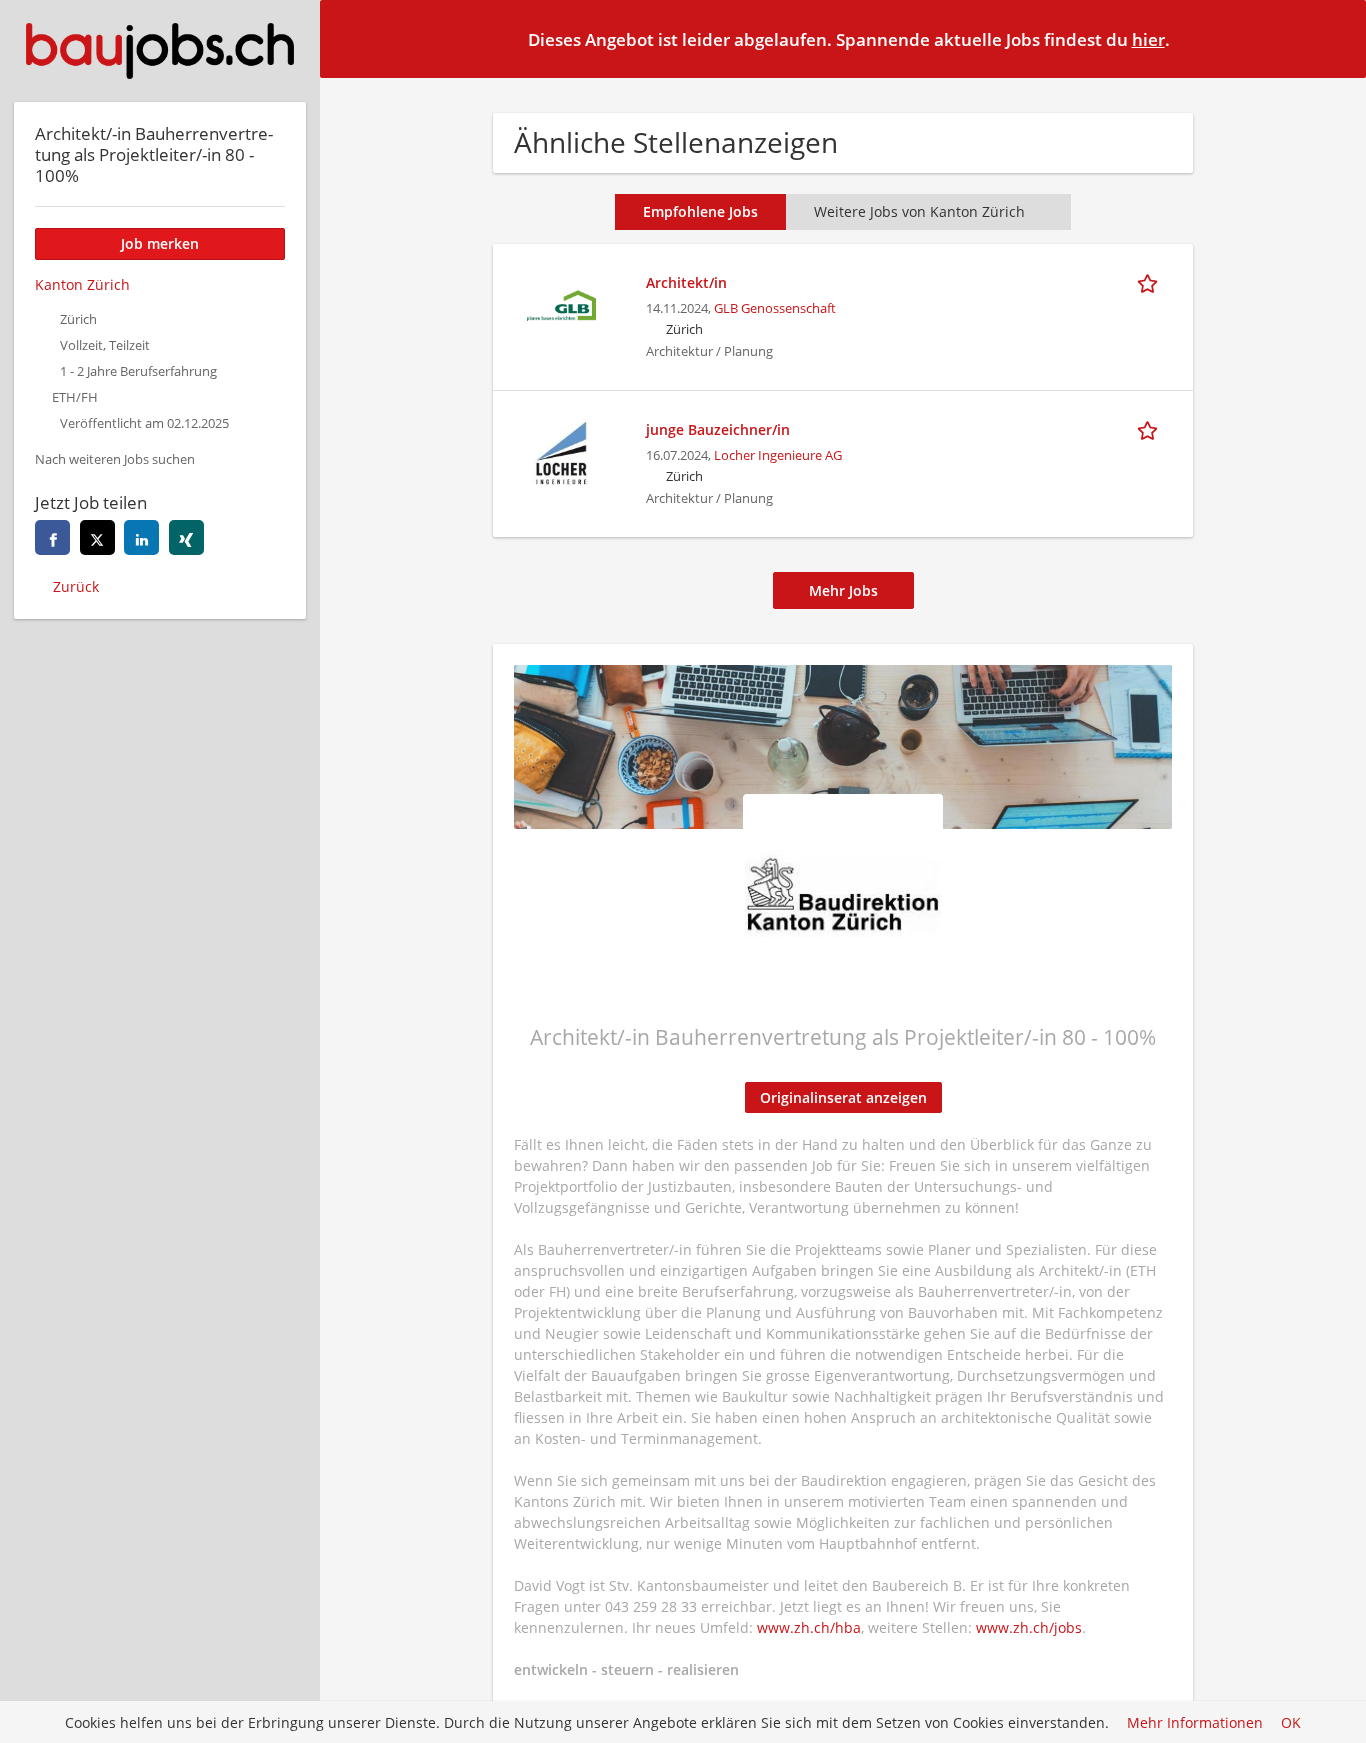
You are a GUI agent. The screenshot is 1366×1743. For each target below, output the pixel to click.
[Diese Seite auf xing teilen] (186, 537)
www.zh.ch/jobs (1029, 1627)
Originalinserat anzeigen (843, 1097)
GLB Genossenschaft (775, 308)
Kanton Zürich (82, 284)
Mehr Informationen (1195, 1722)
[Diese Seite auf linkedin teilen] (141, 537)
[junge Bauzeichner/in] (561, 450)
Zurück (76, 586)
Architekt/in (686, 282)
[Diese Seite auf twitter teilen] (97, 537)
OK (1291, 1722)
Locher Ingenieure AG (778, 455)
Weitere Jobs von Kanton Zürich (919, 211)
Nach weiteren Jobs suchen (115, 459)
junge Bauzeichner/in (718, 429)
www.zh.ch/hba (809, 1627)
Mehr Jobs (843, 590)
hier (1148, 39)
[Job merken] (1151, 282)
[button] (1335, 38)
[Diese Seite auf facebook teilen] (52, 537)
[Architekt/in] (561, 303)
